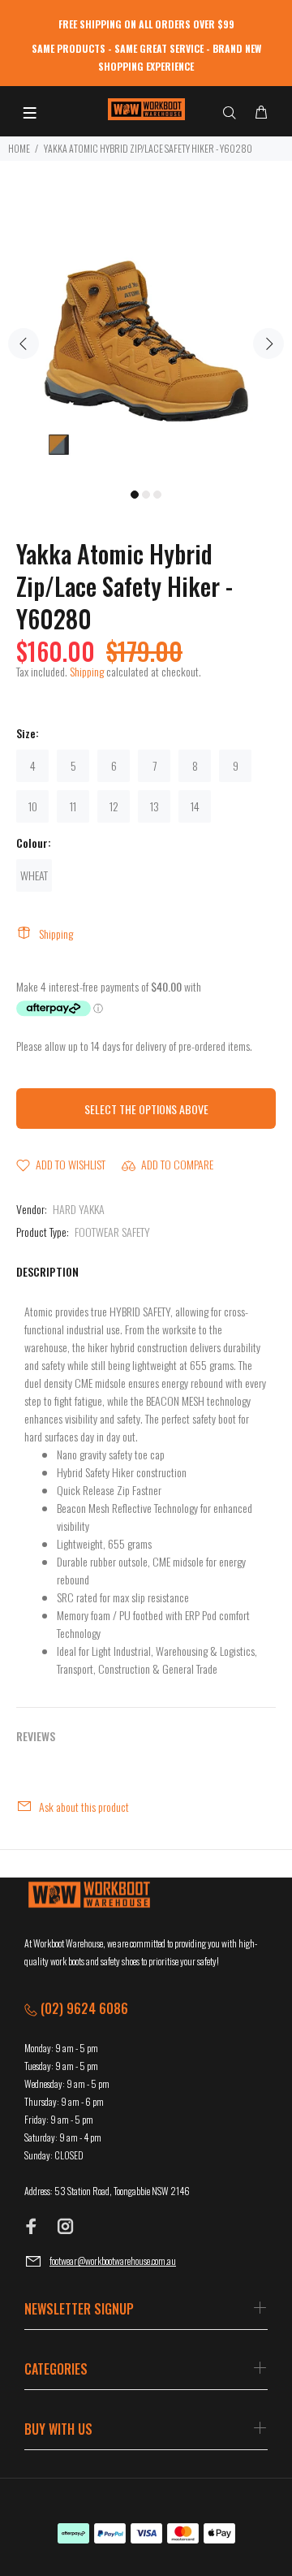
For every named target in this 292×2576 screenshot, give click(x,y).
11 (73, 806)
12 (114, 806)
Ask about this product (84, 1807)
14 (195, 806)
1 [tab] (135, 495)
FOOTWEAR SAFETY (112, 1232)
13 (155, 806)
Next (268, 344)
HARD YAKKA (79, 1209)
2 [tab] (146, 495)
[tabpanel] (146, 334)
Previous (24, 344)
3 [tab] (157, 495)
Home (19, 148)
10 (33, 806)
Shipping (87, 671)
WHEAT (34, 875)
